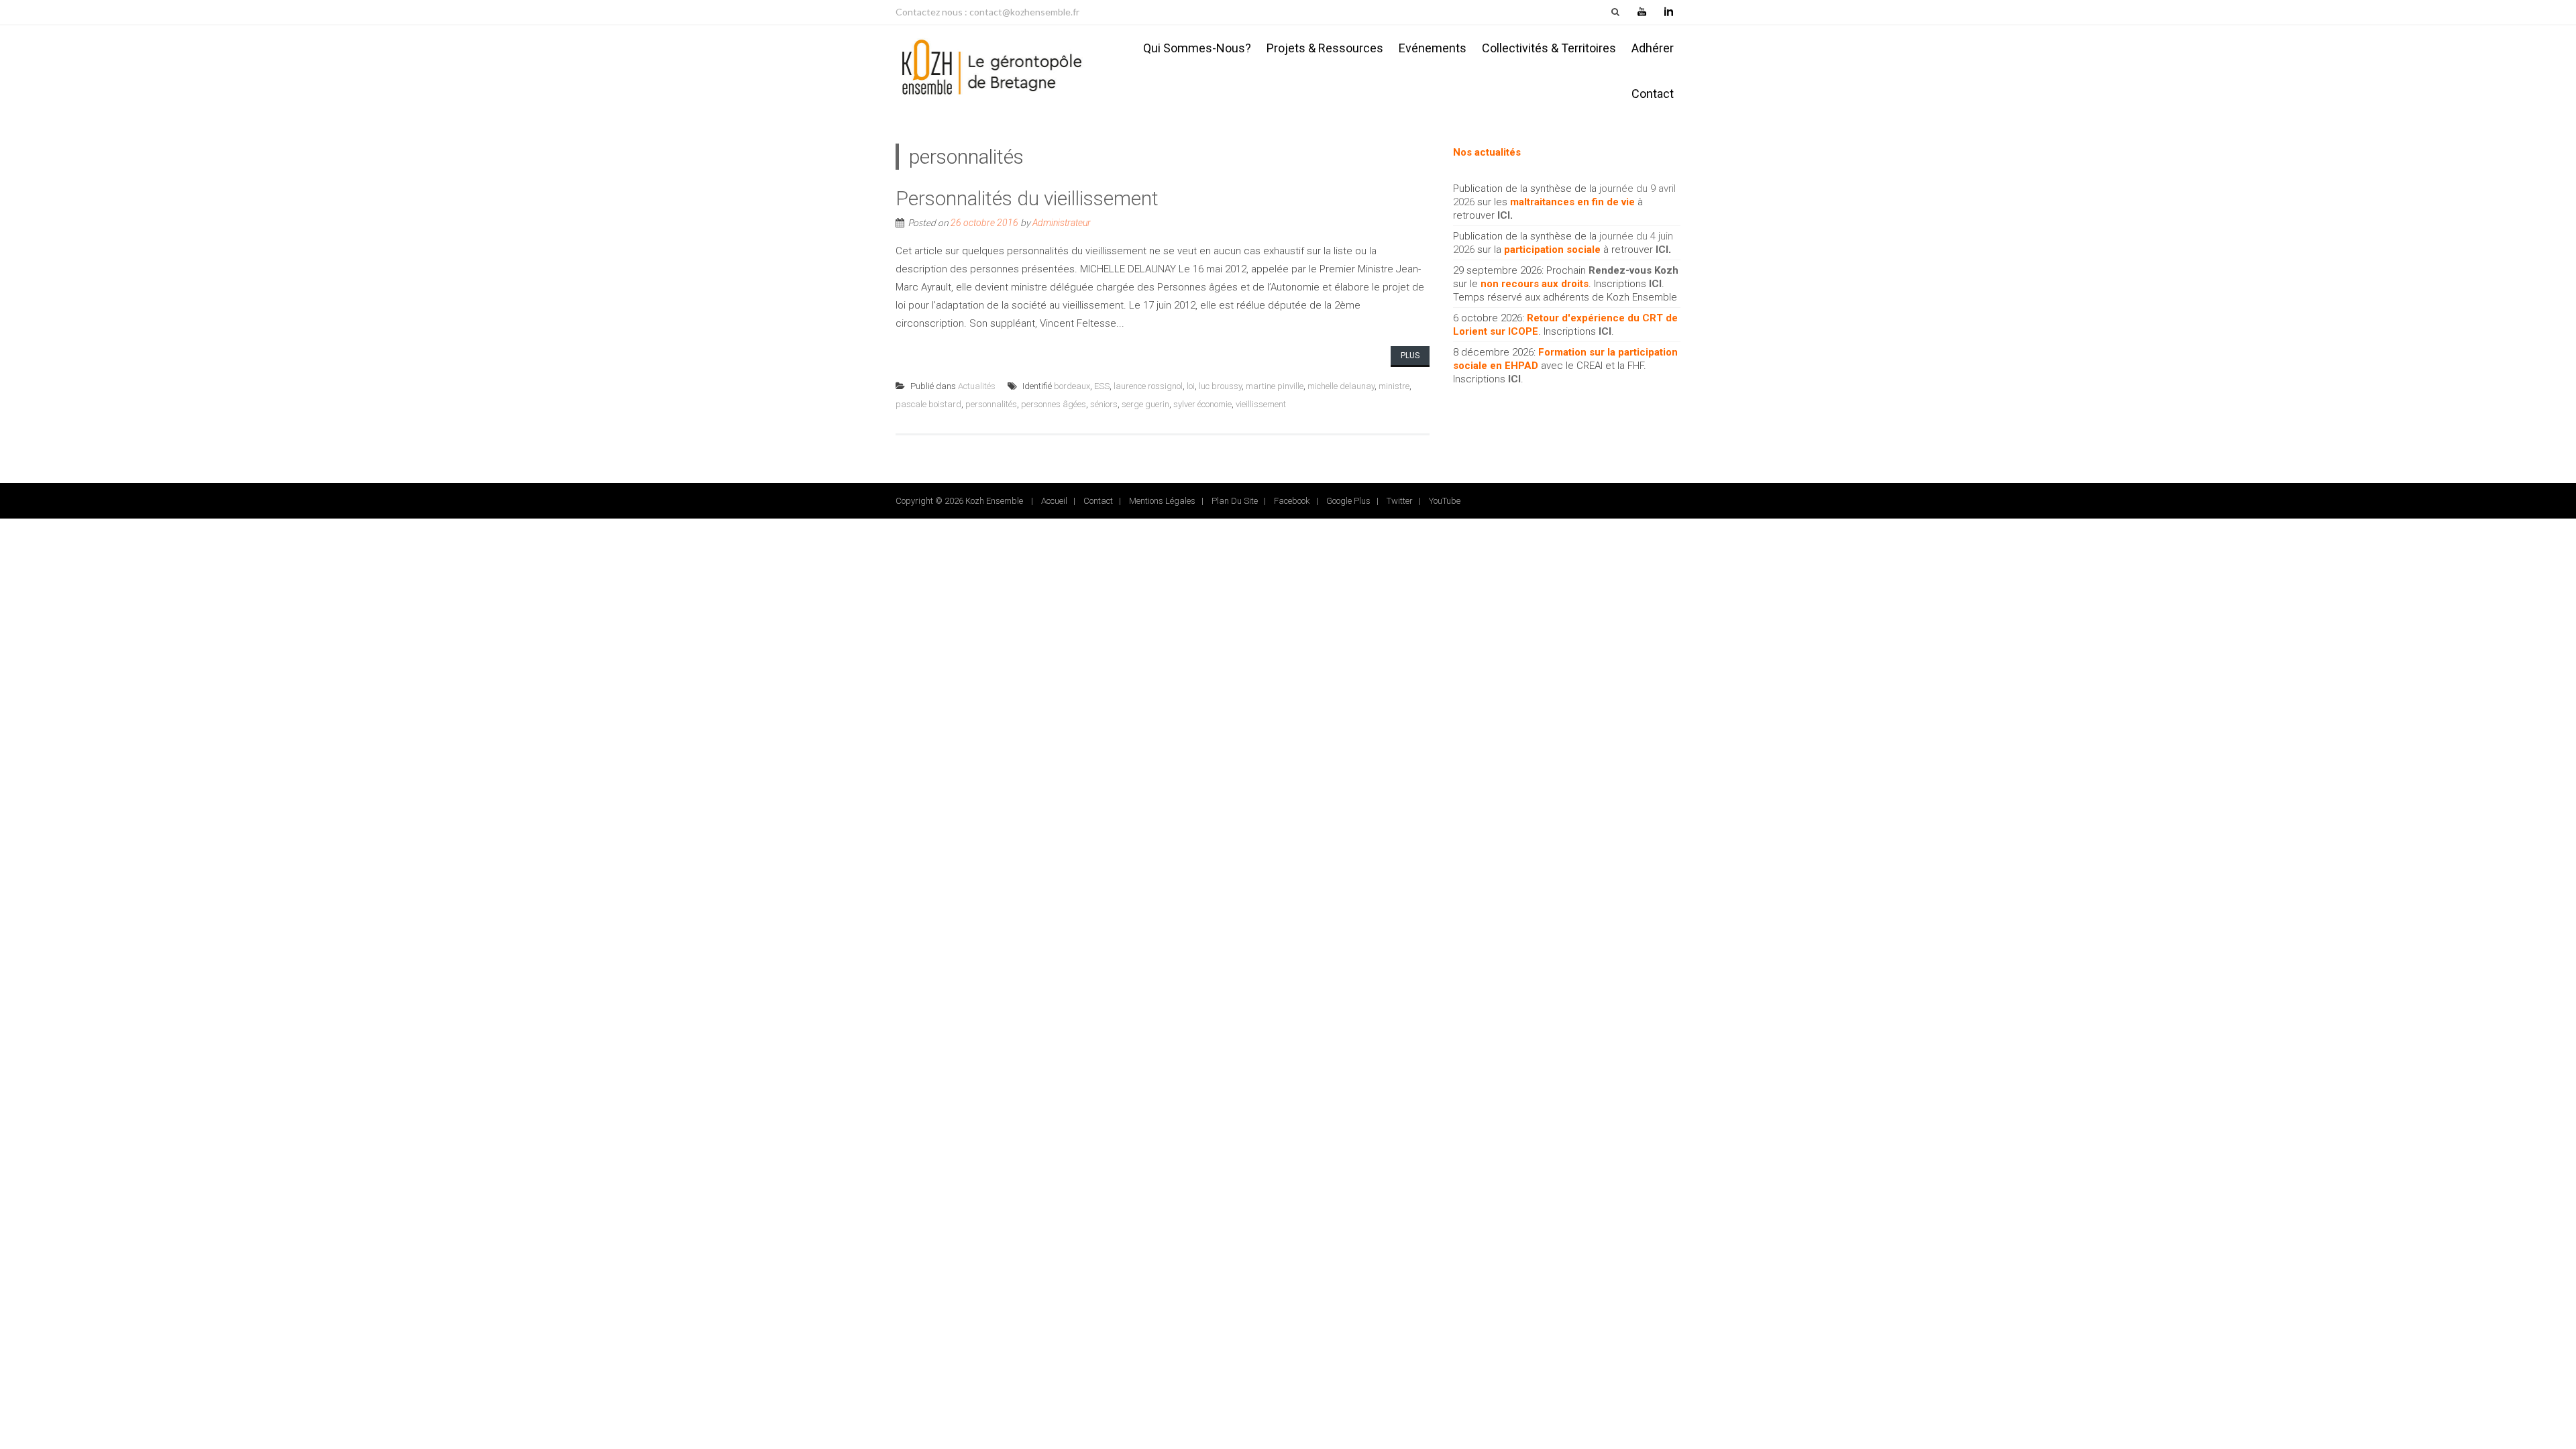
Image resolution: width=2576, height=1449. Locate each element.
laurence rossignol (1148, 386)
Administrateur (1062, 223)
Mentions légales (1162, 501)
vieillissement (1261, 404)
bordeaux (1072, 386)
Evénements (1433, 48)
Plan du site (1235, 501)
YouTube (1445, 501)
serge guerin (1145, 404)
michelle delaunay (1341, 386)
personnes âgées (1054, 404)
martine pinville (1275, 386)
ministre (1394, 386)
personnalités (991, 404)
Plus (1410, 356)
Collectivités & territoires (1549, 48)
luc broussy (1220, 386)
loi (1191, 386)
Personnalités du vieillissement (1027, 198)
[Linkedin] (1668, 12)
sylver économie (1202, 404)
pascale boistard (928, 404)
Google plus (1348, 501)
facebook (1292, 501)
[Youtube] (1642, 12)
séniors (1104, 404)
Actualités (977, 386)
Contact (1653, 94)
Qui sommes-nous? (1197, 48)
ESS (1102, 386)
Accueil (1054, 501)
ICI (1504, 215)
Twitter (1400, 501)
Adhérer (1653, 48)
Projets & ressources (1325, 48)
